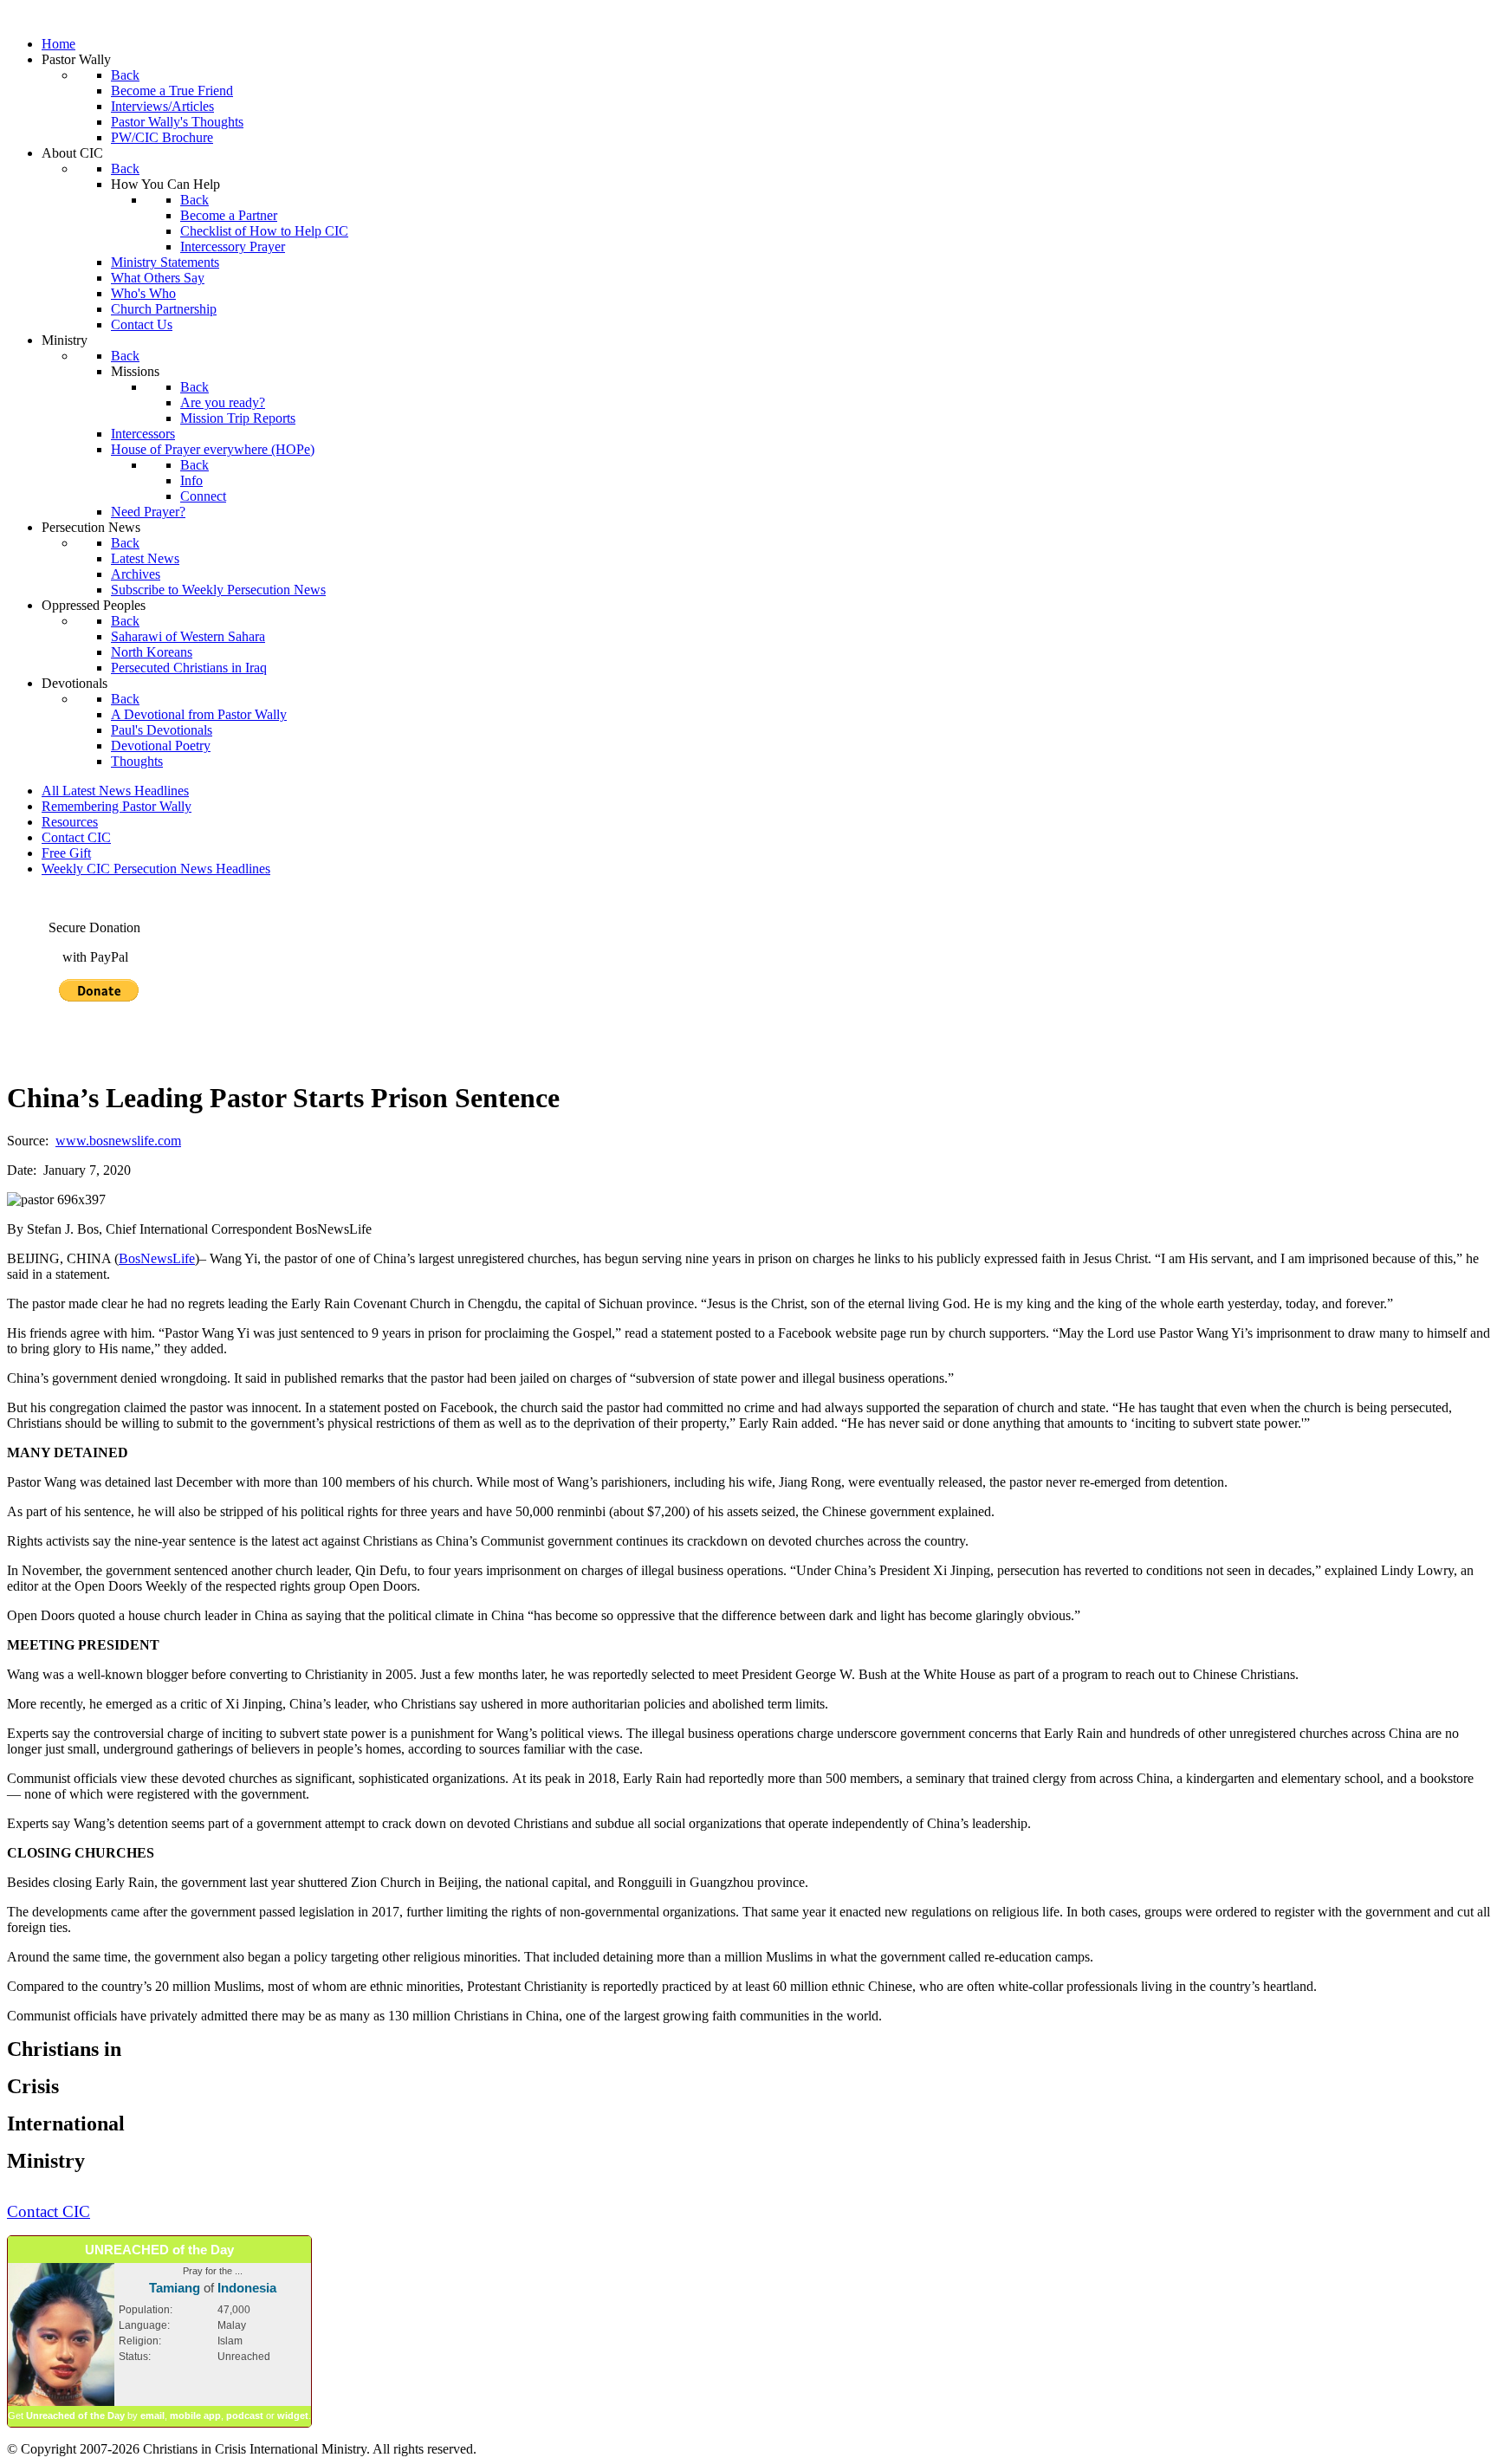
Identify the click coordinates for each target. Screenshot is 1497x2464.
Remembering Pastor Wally (117, 806)
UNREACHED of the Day (159, 2250)
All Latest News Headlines (115, 791)
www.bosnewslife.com (118, 1141)
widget (293, 2415)
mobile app (195, 2415)
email (152, 2415)
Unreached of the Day (75, 2415)
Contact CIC (76, 837)
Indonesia (247, 2288)
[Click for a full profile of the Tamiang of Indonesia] (61, 2402)
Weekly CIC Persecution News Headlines (156, 869)
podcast (245, 2415)
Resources (70, 822)
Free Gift (66, 853)
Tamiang (175, 2288)
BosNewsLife (157, 1258)
